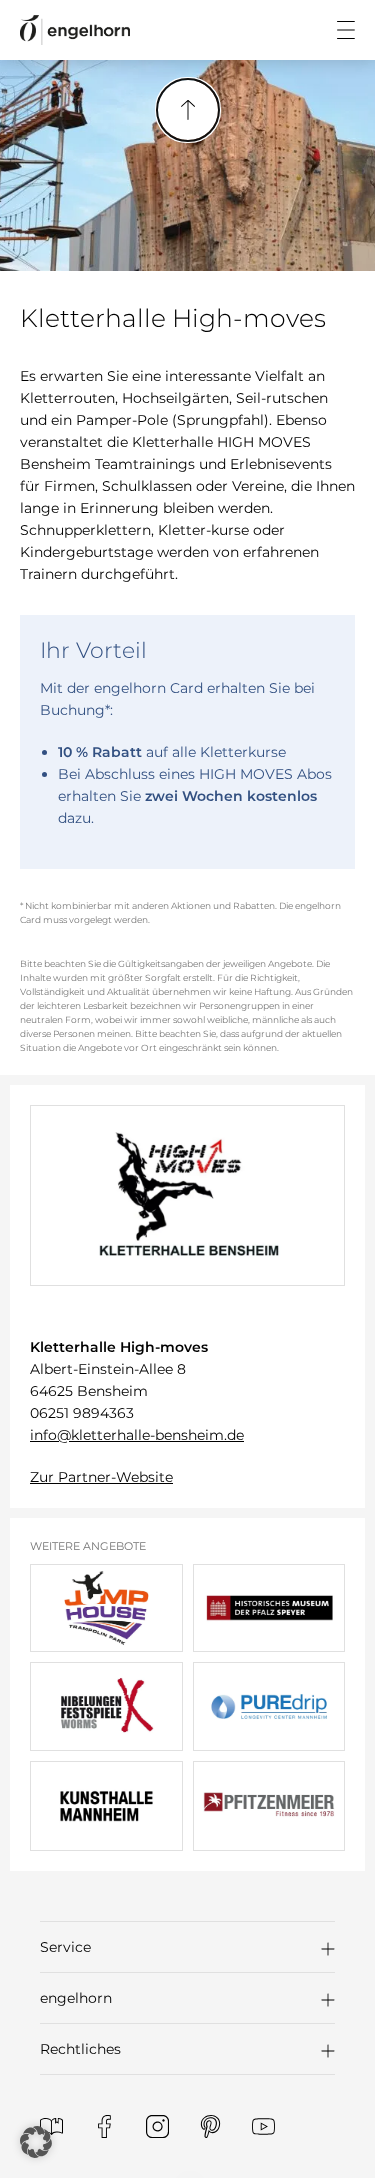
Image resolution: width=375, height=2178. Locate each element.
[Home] (75, 30)
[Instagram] (157, 2126)
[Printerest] (210, 2126)
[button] (187, 1947)
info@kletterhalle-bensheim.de (137, 1435)
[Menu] (346, 30)
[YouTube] (263, 2126)
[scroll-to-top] (188, 110)
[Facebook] (104, 2126)
